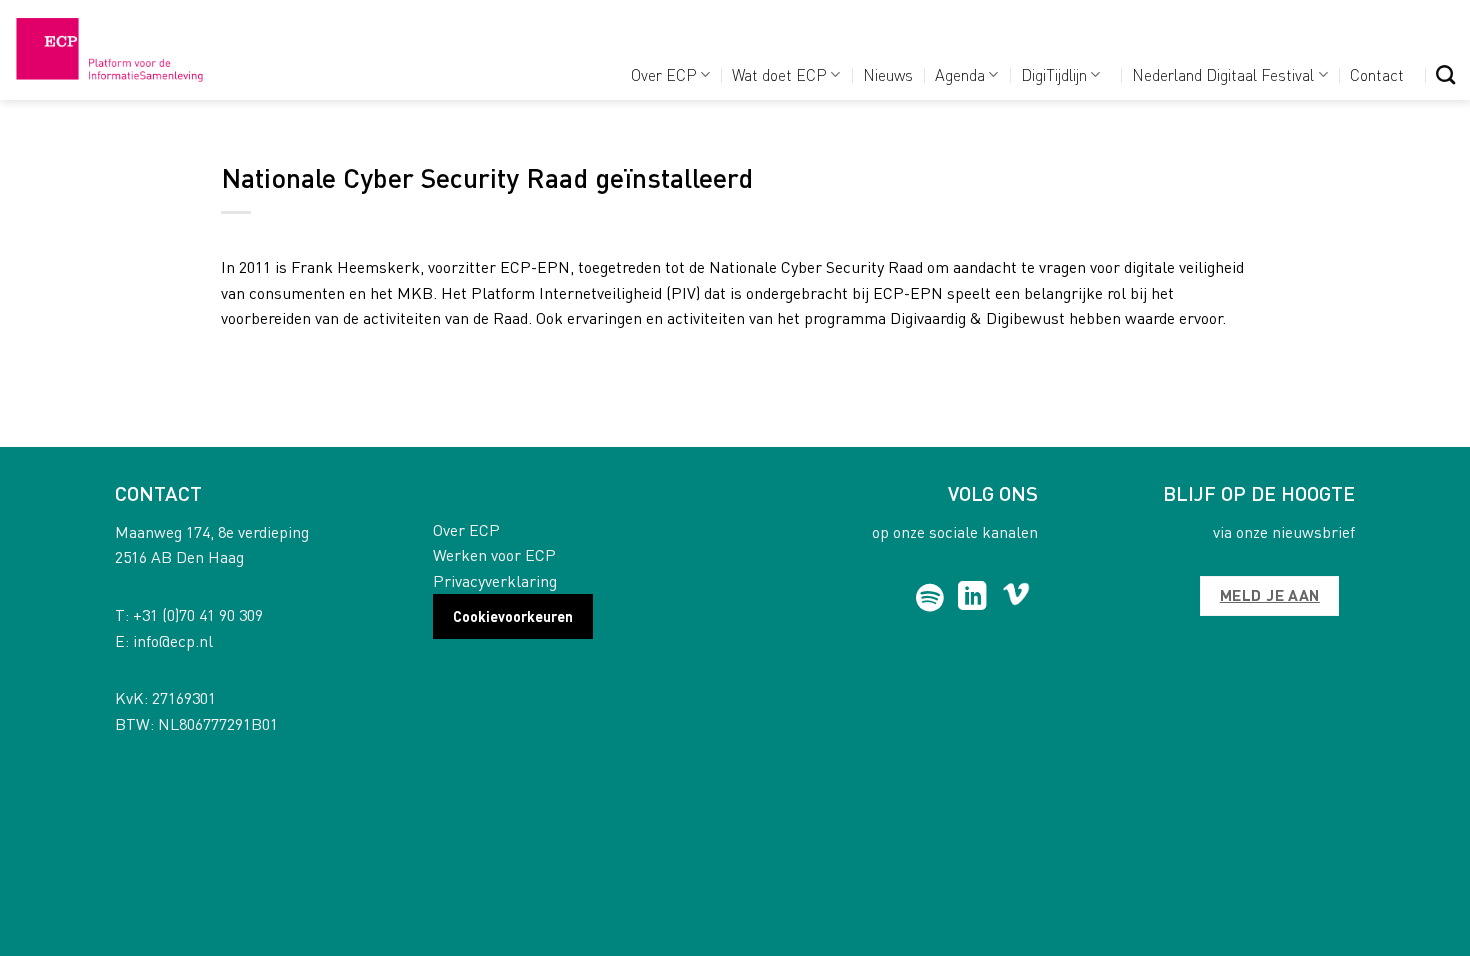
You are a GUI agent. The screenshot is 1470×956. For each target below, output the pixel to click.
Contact (1377, 74)
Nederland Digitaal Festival (1223, 74)
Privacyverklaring (495, 580)
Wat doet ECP (779, 74)
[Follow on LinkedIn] (972, 598)
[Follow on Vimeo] (1016, 598)
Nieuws (888, 74)
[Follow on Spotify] (930, 598)
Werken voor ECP (494, 554)
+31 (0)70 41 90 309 (198, 614)
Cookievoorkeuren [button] (513, 616)
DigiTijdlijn (1054, 74)
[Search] (1445, 74)
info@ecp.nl (173, 640)
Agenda (960, 74)
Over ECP (664, 74)
